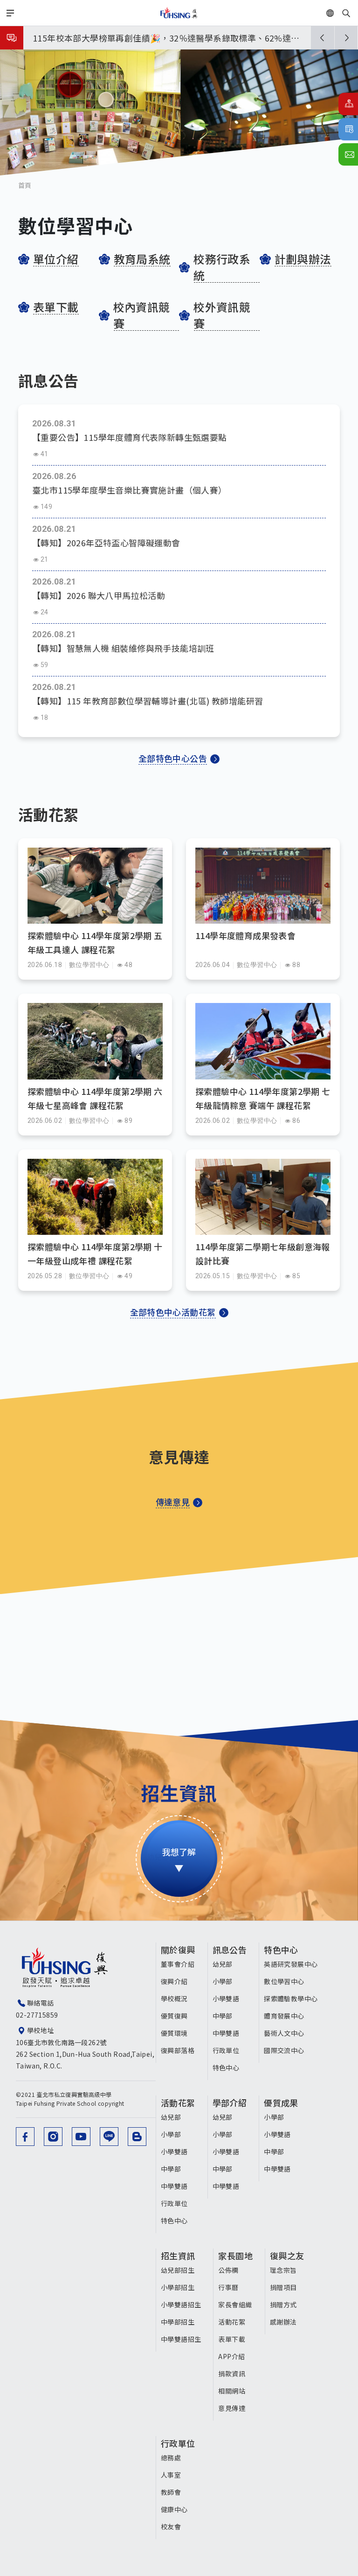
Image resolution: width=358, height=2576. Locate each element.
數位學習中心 (284, 1981)
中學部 (223, 2016)
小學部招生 (178, 2287)
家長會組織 (235, 2304)
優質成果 (281, 2103)
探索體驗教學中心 (291, 1998)
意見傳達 (232, 2408)
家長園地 (235, 2256)
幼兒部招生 (178, 2270)
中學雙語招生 (181, 2339)
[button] (323, 38)
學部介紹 (230, 2103)
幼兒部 (223, 1964)
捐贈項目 (283, 2287)
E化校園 (348, 104)
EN (341, 13)
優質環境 (174, 2033)
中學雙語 (226, 2033)
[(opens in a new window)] (25, 2137)
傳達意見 (173, 1502)
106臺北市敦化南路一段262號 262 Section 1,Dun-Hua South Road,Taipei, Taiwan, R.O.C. (85, 2054)
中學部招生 (178, 2322)
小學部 (223, 1981)
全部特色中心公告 (173, 758)
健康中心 (174, 2509)
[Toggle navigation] (10, 13)
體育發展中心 (284, 2016)
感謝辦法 (283, 2322)
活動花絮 (178, 2103)
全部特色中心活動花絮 (173, 1312)
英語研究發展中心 (291, 1964)
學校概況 (174, 1998)
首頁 (25, 185)
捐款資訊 (232, 2374)
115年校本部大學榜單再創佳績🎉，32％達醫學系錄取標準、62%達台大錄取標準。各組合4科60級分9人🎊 (166, 39)
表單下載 (232, 2339)
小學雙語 (226, 1998)
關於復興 (178, 1949)
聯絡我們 (348, 154)
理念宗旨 (283, 2270)
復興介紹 (174, 1981)
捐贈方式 (283, 2304)
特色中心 (226, 2068)
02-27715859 (37, 2015)
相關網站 (232, 2391)
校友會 (171, 2527)
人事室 (171, 2475)
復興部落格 (178, 2050)
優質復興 (174, 2016)
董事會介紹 (178, 1964)
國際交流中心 (284, 2050)
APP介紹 (231, 2356)
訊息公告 (230, 1949)
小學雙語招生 (181, 2304)
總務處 (171, 2458)
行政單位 (226, 2050)
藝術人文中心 (284, 2033)
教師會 (171, 2492)
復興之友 (287, 2256)
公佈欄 (228, 2270)
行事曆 (348, 129)
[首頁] (179, 13)
